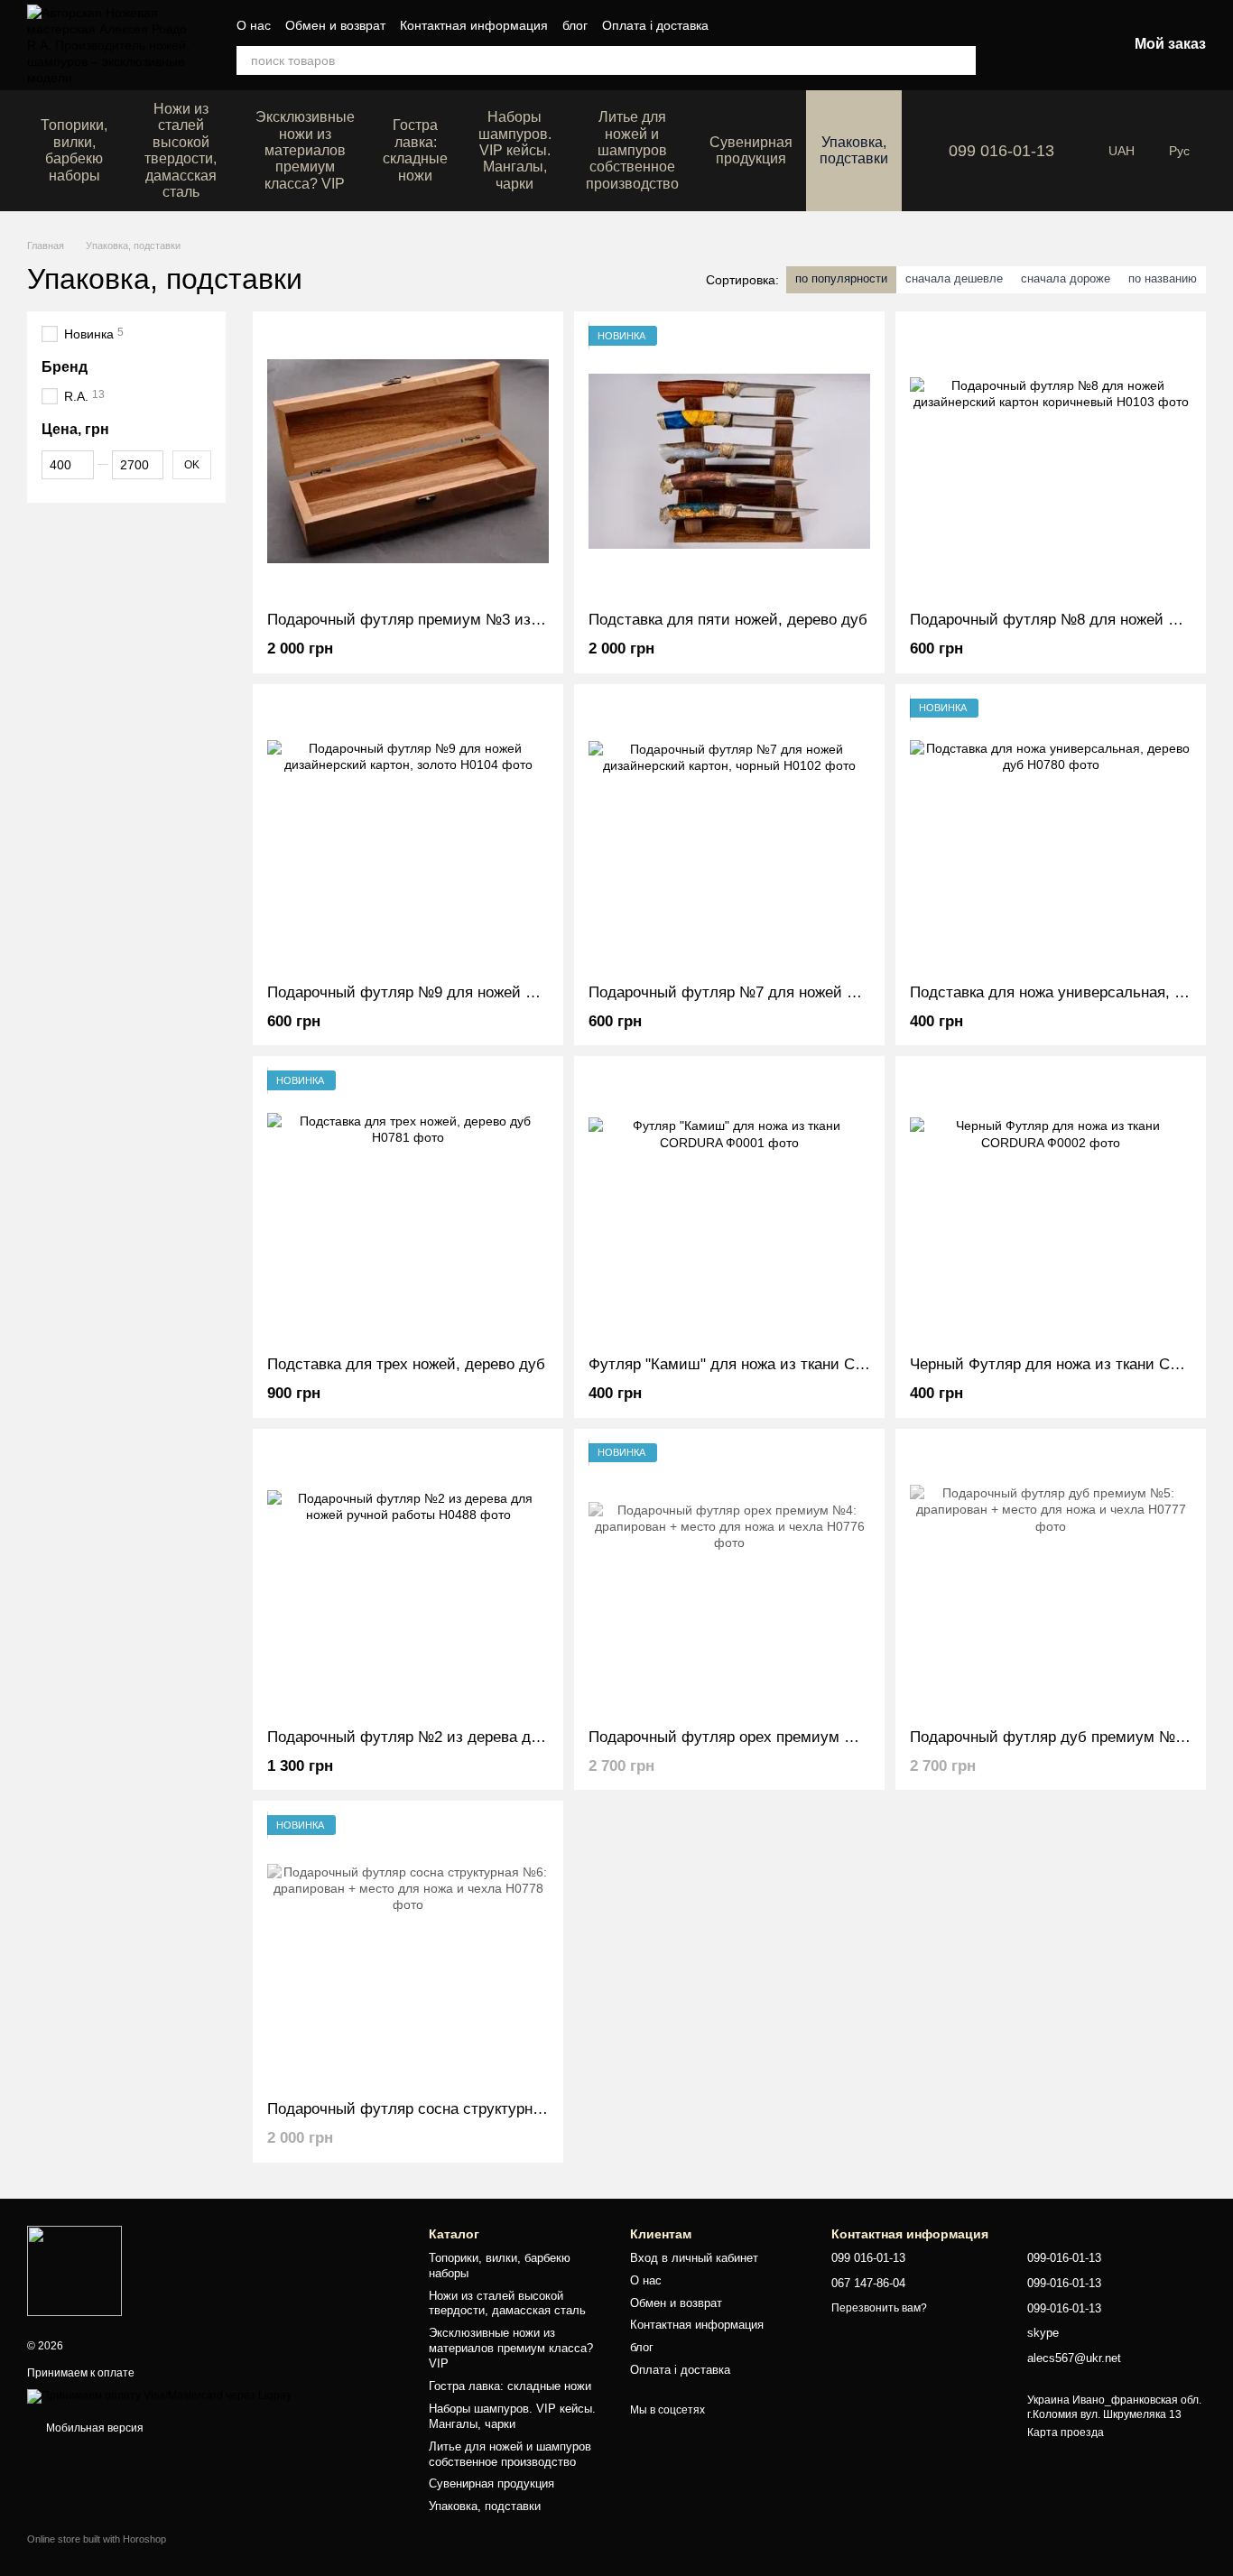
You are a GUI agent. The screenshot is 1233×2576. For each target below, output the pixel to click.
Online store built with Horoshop (97, 2539)
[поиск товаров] (961, 60)
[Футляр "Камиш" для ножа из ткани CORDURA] (729, 1206)
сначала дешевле (954, 278)
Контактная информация (474, 25)
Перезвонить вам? (879, 2308)
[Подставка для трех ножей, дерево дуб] (408, 1206)
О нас (254, 25)
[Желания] (1019, 45)
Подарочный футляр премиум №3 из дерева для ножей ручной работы (520, 620)
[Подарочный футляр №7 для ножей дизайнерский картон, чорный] (729, 834)
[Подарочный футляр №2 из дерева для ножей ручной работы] (408, 1579)
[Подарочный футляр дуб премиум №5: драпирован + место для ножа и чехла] (1051, 1579)
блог (575, 25)
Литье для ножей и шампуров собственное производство (632, 150)
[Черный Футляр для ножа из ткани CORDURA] (1051, 1206)
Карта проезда (1066, 2432)
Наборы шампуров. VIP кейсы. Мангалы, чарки (515, 150)
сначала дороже (1066, 278)
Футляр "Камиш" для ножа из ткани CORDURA (754, 1364)
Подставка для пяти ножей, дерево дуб (728, 620)
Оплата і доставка (655, 25)
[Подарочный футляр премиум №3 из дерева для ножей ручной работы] (408, 461)
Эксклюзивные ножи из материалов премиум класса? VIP (305, 150)
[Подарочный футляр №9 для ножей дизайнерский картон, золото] (408, 834)
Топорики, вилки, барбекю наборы (74, 150)
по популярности (841, 278)
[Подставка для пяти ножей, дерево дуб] (729, 461)
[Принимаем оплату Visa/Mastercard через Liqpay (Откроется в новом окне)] (159, 2395)
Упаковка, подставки (854, 150)
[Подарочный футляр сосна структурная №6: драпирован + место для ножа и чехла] (408, 1951)
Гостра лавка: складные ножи (415, 150)
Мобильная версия (93, 2428)
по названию (1163, 278)
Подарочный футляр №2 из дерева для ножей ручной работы (487, 1737)
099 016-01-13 (1001, 151)
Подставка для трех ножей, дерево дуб (406, 1364)
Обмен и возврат (335, 25)
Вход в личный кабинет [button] (694, 2258)
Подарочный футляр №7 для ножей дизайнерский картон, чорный (823, 992)
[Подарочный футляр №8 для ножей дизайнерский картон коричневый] (1051, 461)
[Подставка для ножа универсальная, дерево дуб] (1051, 834)
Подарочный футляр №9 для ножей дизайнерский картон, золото (500, 992)
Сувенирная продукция (751, 150)
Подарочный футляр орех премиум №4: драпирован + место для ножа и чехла (869, 1737)
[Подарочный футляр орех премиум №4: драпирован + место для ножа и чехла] (729, 1579)
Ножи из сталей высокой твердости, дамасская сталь (181, 150)
